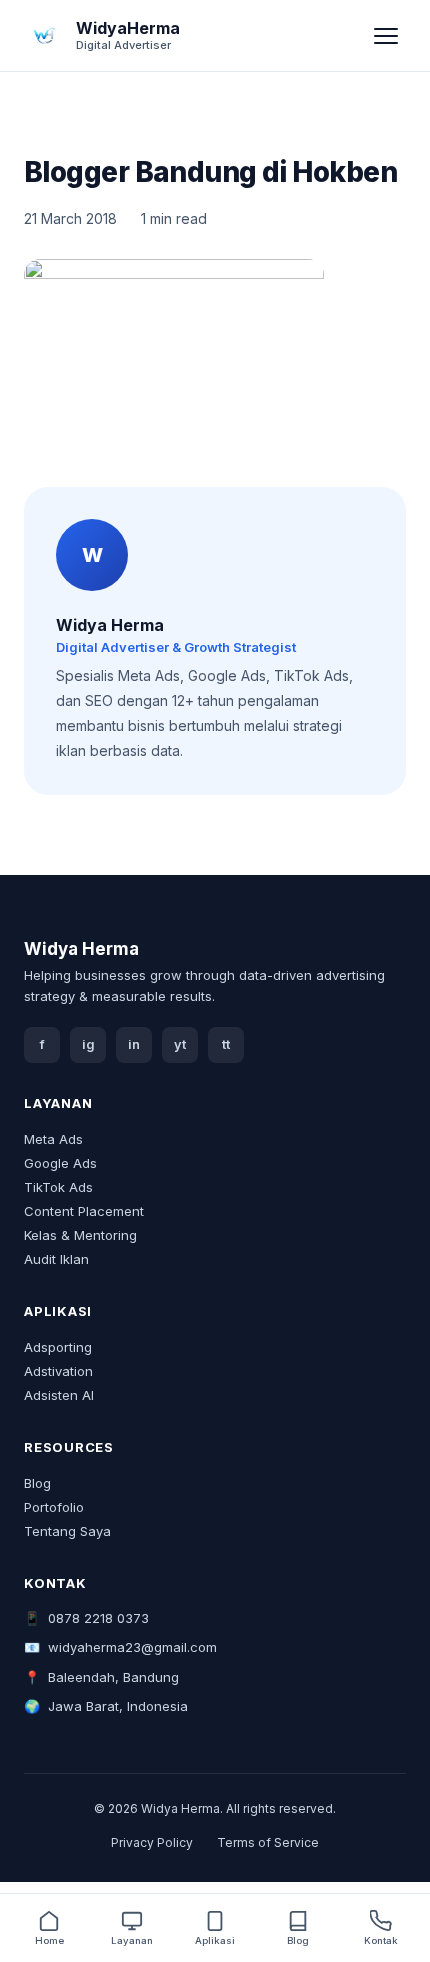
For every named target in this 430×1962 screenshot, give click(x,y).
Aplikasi (215, 1940)
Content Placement (84, 1211)
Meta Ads (53, 1139)
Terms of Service (268, 1842)
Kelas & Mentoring (80, 1235)
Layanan (132, 1940)
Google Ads (60, 1163)
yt (180, 1044)
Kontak (381, 1940)
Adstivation (58, 1371)
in (134, 1044)
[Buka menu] (386, 36)
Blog (37, 1483)
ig (88, 1044)
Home (49, 1940)
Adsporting (58, 1347)
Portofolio (54, 1507)
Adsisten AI (59, 1395)
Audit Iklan (56, 1259)
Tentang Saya (67, 1531)
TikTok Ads (58, 1187)
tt (226, 1044)
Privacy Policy (152, 1842)
